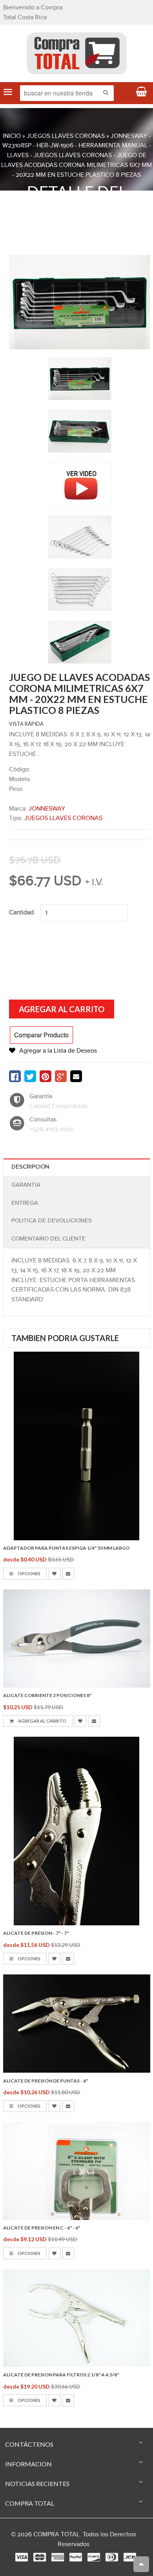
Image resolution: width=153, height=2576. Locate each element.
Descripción (30, 1167)
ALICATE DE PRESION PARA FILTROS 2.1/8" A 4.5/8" (61, 2375)
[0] (15, 1076)
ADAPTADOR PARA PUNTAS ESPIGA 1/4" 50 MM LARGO (66, 1548)
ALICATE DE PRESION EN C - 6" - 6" (42, 2228)
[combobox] (67, 93)
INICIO (12, 136)
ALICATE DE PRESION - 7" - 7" (36, 1933)
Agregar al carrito (42, 1721)
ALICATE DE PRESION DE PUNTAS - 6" (46, 2081)
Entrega (25, 1203)
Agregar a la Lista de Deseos (58, 1051)
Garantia (26, 1185)
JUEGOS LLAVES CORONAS (66, 136)
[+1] (61, 1076)
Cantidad (21, 913)
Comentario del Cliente (48, 1239)
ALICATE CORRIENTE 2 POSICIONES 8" (47, 1695)
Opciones (29, 1573)
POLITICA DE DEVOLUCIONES (52, 1221)
